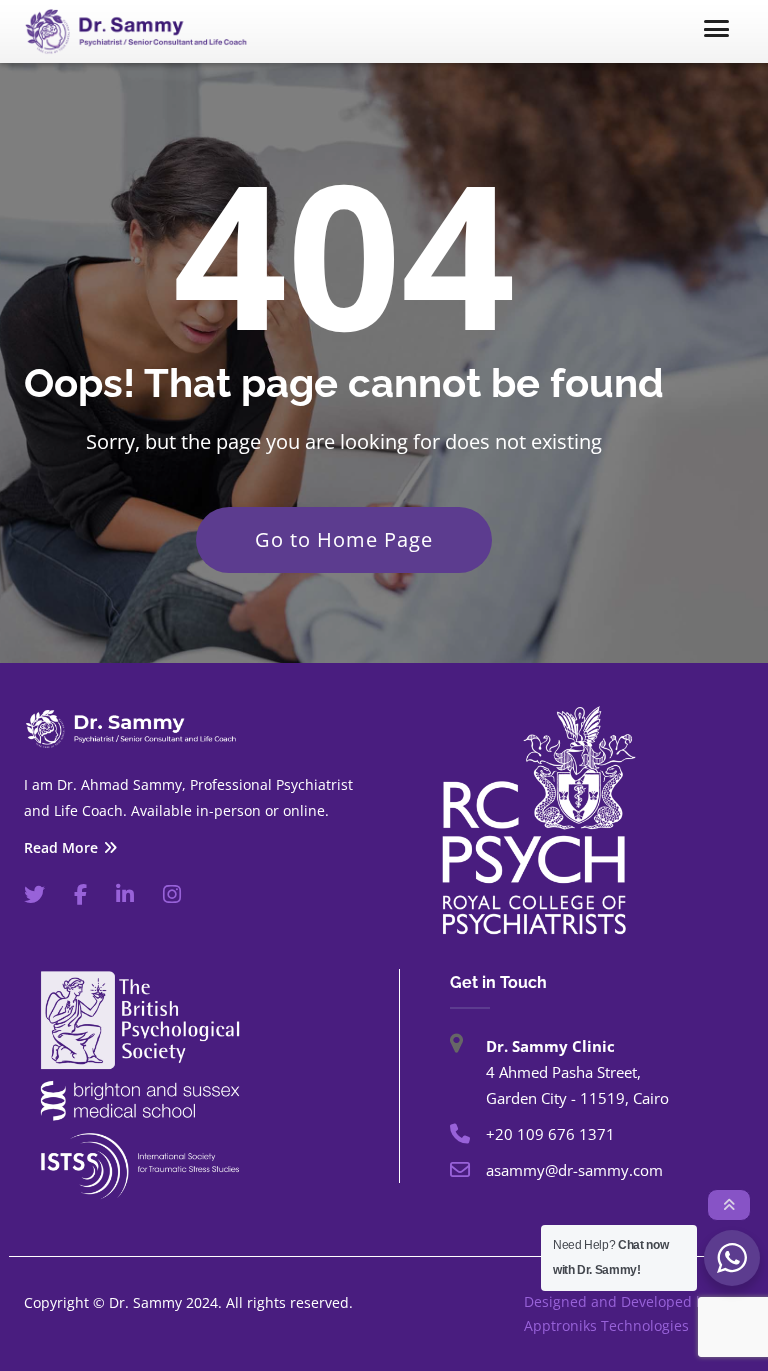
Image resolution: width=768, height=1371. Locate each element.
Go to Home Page (344, 539)
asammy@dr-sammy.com (574, 1170)
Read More (61, 848)
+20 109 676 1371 (550, 1134)
